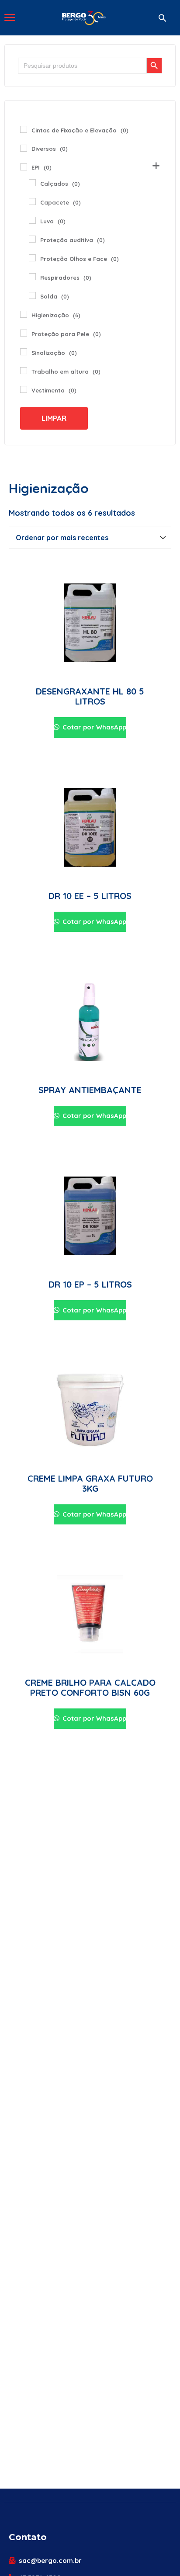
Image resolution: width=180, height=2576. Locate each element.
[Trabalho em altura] (24, 371)
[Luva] (32, 220)
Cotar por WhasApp (93, 727)
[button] (163, 18)
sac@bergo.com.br (50, 2560)
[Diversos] (24, 148)
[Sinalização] (24, 352)
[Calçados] (32, 183)
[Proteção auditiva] (32, 239)
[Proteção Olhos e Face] (32, 258)
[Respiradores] (32, 277)
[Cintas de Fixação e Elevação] (24, 129)
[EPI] (24, 167)
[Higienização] (24, 314)
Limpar (54, 418)
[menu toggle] (10, 17)
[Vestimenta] (24, 389)
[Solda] (32, 295)
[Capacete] (32, 201)
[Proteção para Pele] (24, 333)
